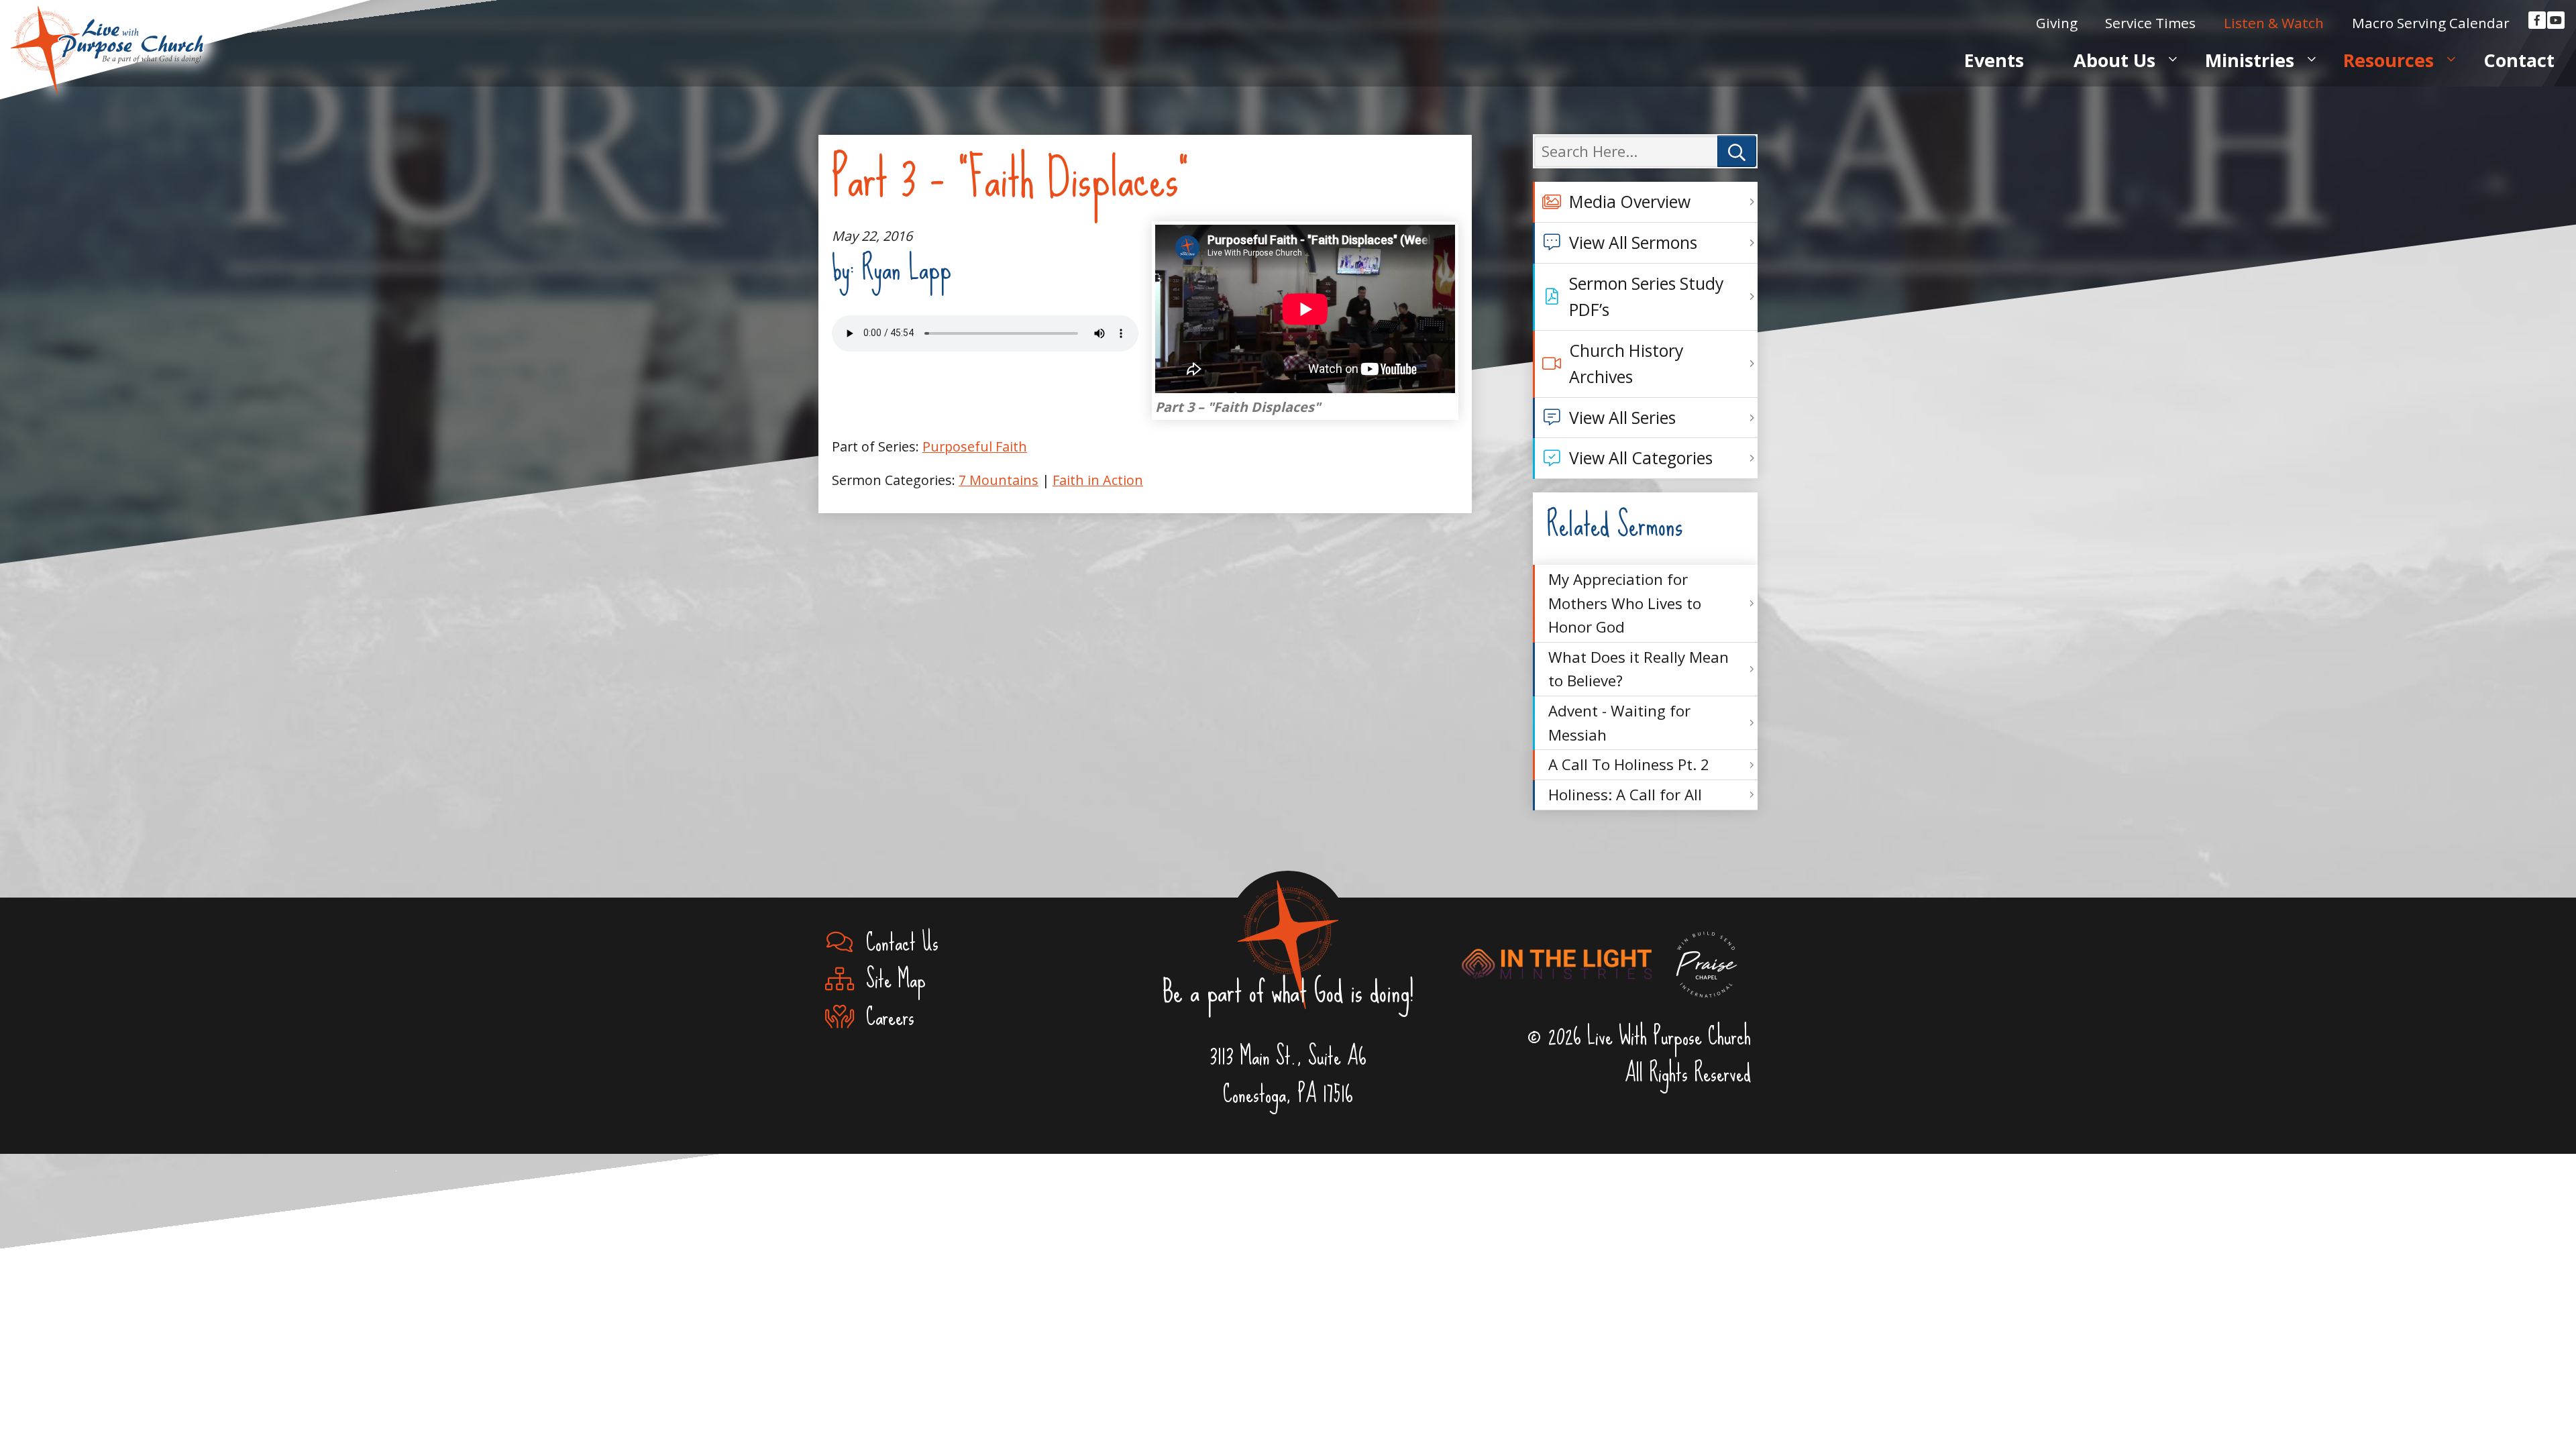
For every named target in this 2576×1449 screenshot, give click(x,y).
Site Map (890, 980)
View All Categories (1641, 458)
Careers (884, 1018)
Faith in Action (1098, 480)
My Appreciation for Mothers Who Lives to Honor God (1625, 603)
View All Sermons (1633, 243)
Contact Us (896, 943)
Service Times (2150, 23)
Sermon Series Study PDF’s (1646, 297)
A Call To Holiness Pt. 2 (1629, 764)
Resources (2389, 60)
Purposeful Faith (975, 446)
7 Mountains (999, 480)
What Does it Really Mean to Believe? (1639, 669)
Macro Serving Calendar (2431, 23)
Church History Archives (1626, 364)
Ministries (2250, 60)
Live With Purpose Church (107, 34)
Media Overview (1630, 202)
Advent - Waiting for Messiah (1619, 723)
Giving (2057, 23)
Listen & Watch (2274, 23)
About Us (2114, 60)
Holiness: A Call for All (1625, 795)
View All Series (1622, 418)
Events (1994, 60)
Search (1737, 151)
